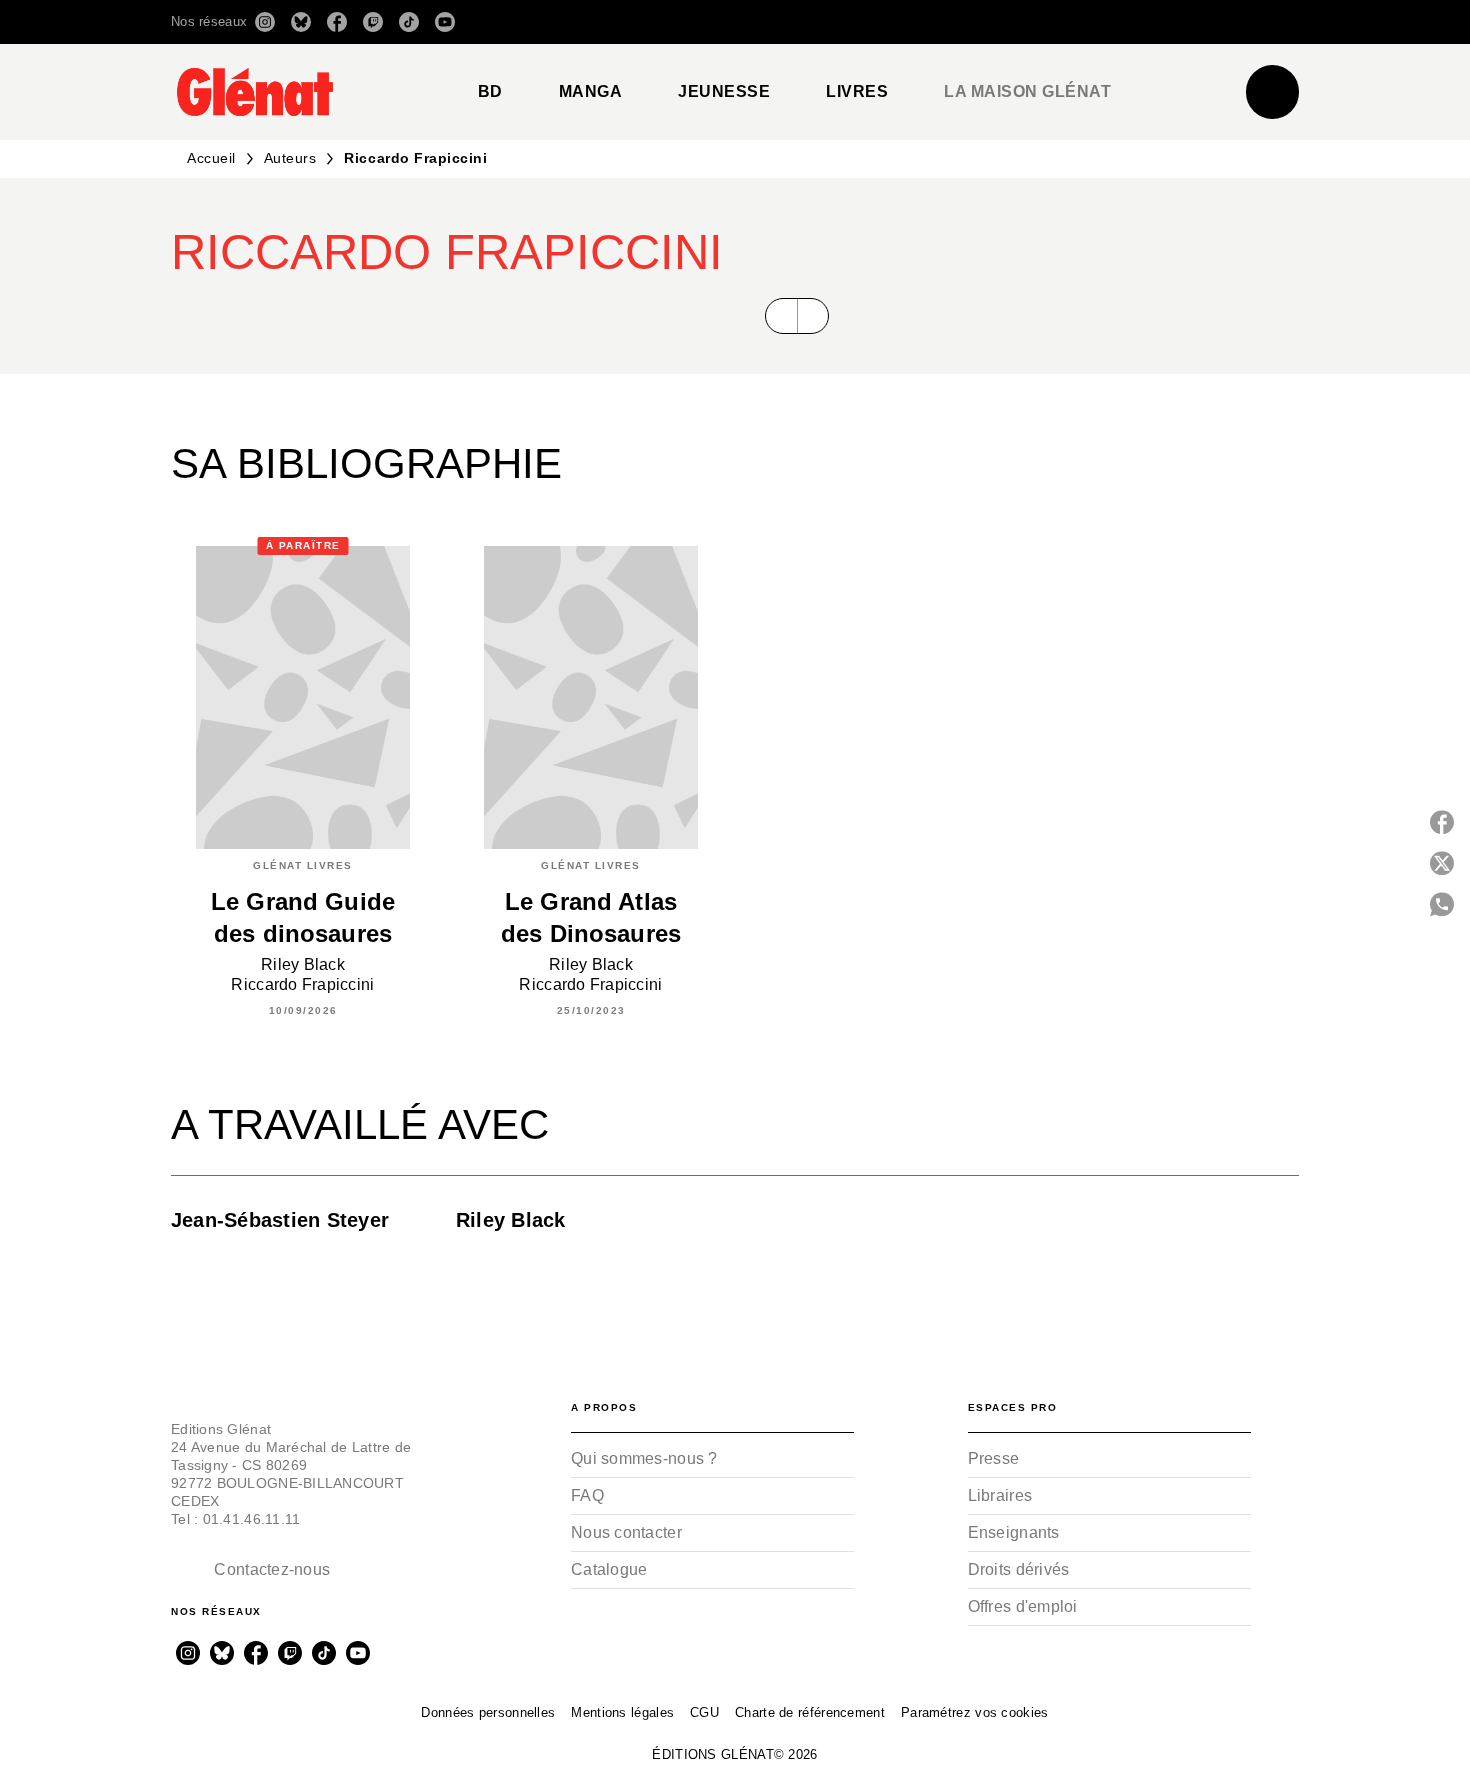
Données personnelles (488, 1712)
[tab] (490, 92)
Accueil (211, 158)
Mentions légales (622, 1712)
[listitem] (265, 22)
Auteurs (290, 158)
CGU (704, 1712)
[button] (1017, 22)
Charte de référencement (810, 1712)
